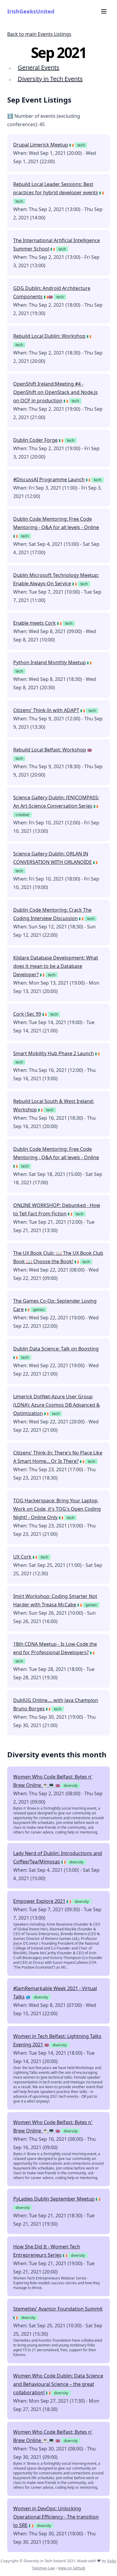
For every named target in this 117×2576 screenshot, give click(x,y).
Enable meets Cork (34, 623)
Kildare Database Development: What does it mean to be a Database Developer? (56, 966)
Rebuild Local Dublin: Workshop (49, 336)
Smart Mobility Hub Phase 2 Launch (54, 1053)
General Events (39, 67)
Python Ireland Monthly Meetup (49, 662)
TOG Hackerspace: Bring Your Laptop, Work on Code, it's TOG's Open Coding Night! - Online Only (57, 1509)
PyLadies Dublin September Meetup (54, 2199)
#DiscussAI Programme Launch (49, 479)
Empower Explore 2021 (39, 1901)
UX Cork (22, 1557)
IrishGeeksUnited (31, 11)
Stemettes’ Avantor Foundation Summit (58, 2309)
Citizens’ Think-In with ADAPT (46, 710)
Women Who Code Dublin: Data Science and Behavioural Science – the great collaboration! (58, 2384)
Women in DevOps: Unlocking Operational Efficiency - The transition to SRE (56, 2517)
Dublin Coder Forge (35, 440)
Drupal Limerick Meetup (41, 145)
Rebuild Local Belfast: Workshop (50, 750)
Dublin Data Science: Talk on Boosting (56, 1349)
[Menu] (104, 11)
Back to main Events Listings (39, 34)
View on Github (72, 2568)
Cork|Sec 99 (27, 1014)
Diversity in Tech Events (50, 79)
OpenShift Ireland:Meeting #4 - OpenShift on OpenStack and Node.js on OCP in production (55, 392)
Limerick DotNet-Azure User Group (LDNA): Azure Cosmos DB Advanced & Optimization (57, 1405)
